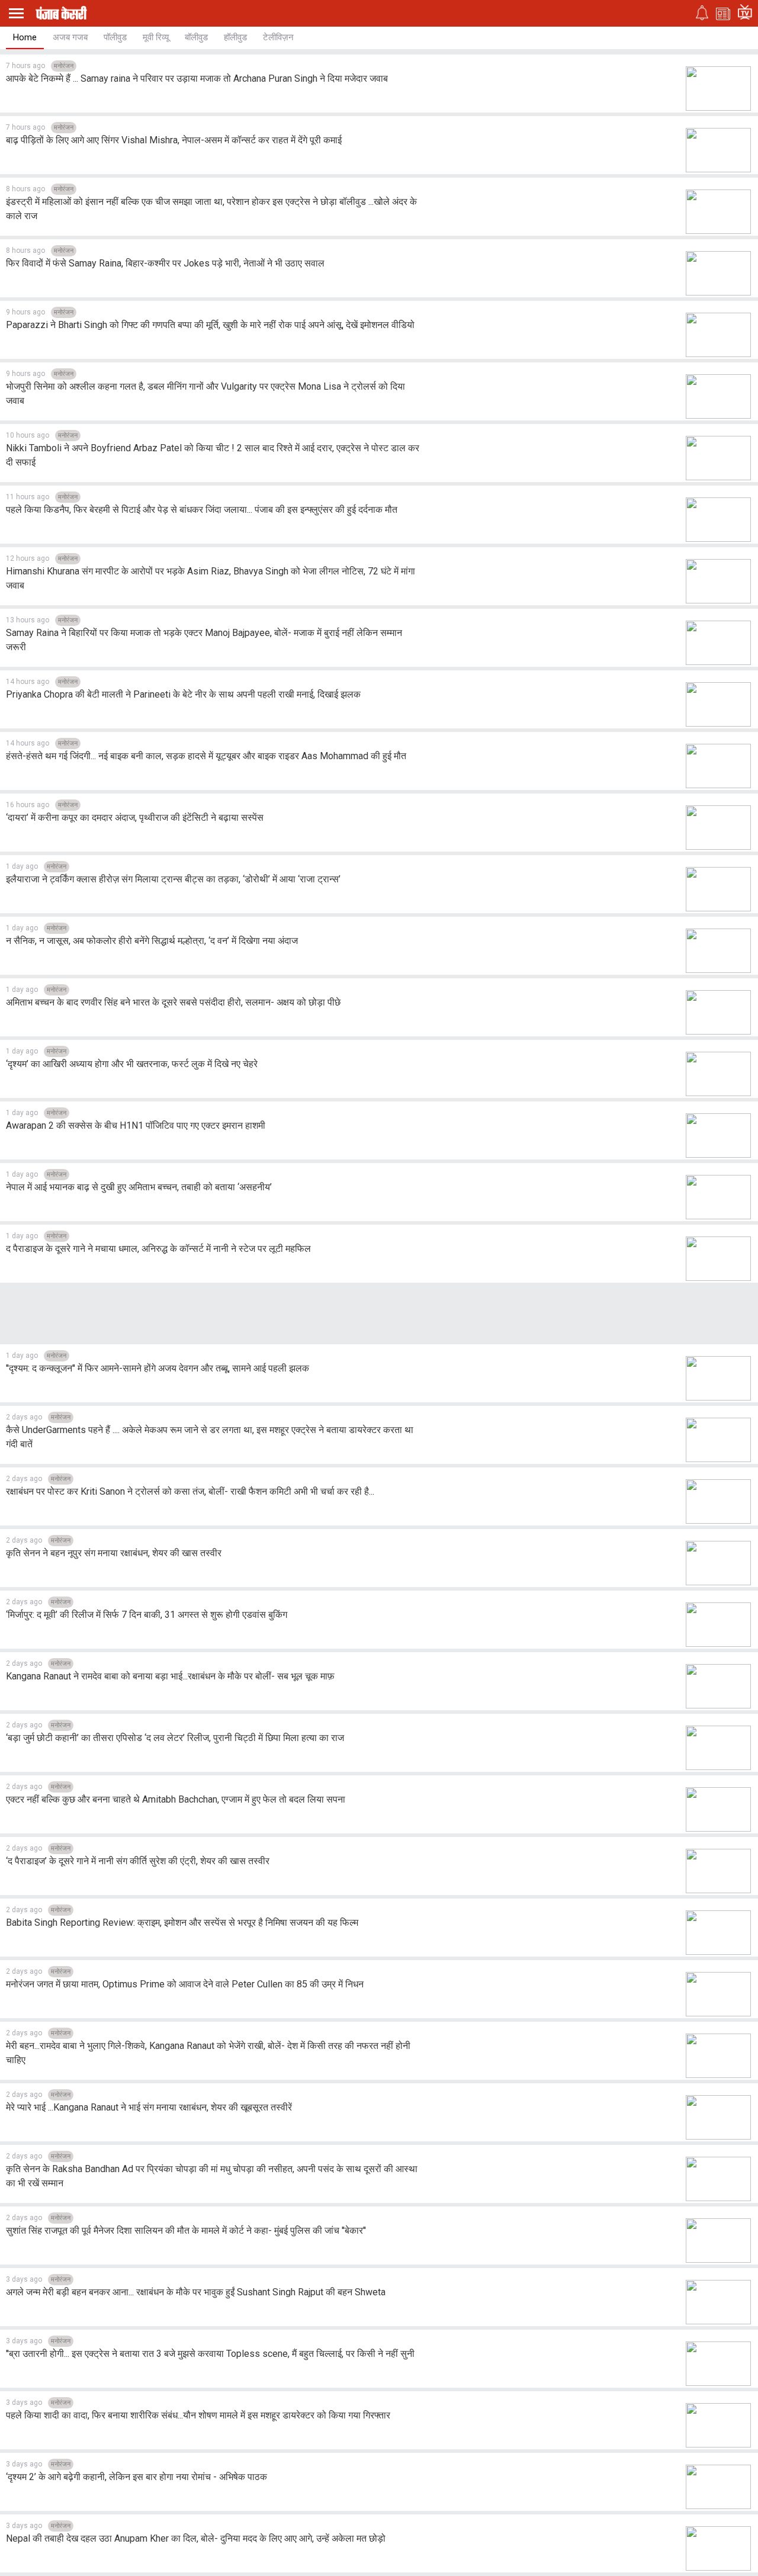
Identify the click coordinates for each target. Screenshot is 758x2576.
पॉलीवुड (115, 37)
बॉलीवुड (196, 37)
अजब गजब (70, 37)
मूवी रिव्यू (156, 37)
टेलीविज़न (278, 37)
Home (25, 37)
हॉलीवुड (235, 37)
